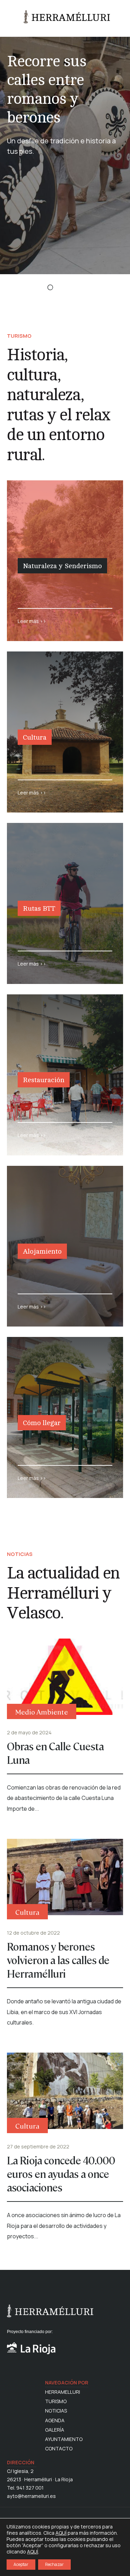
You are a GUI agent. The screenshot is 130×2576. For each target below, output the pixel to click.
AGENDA (55, 2421)
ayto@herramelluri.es (31, 2496)
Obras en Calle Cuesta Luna (55, 1753)
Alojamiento (42, 1251)
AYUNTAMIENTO (64, 2439)
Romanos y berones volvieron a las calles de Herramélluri (58, 1960)
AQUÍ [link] (33, 2552)
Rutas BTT (39, 908)
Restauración (44, 1080)
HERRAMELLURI (63, 2392)
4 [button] (80, 288)
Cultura (35, 737)
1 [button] (35, 288)
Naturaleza (38, 585)
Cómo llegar (42, 1423)
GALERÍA (55, 2430)
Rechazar (54, 2564)
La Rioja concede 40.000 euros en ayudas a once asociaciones (61, 2174)
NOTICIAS (56, 2411)
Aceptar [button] (21, 2564)
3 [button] (65, 288)
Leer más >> (32, 621)
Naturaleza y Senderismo (62, 566)
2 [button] (50, 288)
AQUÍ (61, 2533)
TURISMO (56, 2401)
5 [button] (95, 288)
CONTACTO (59, 2449)
